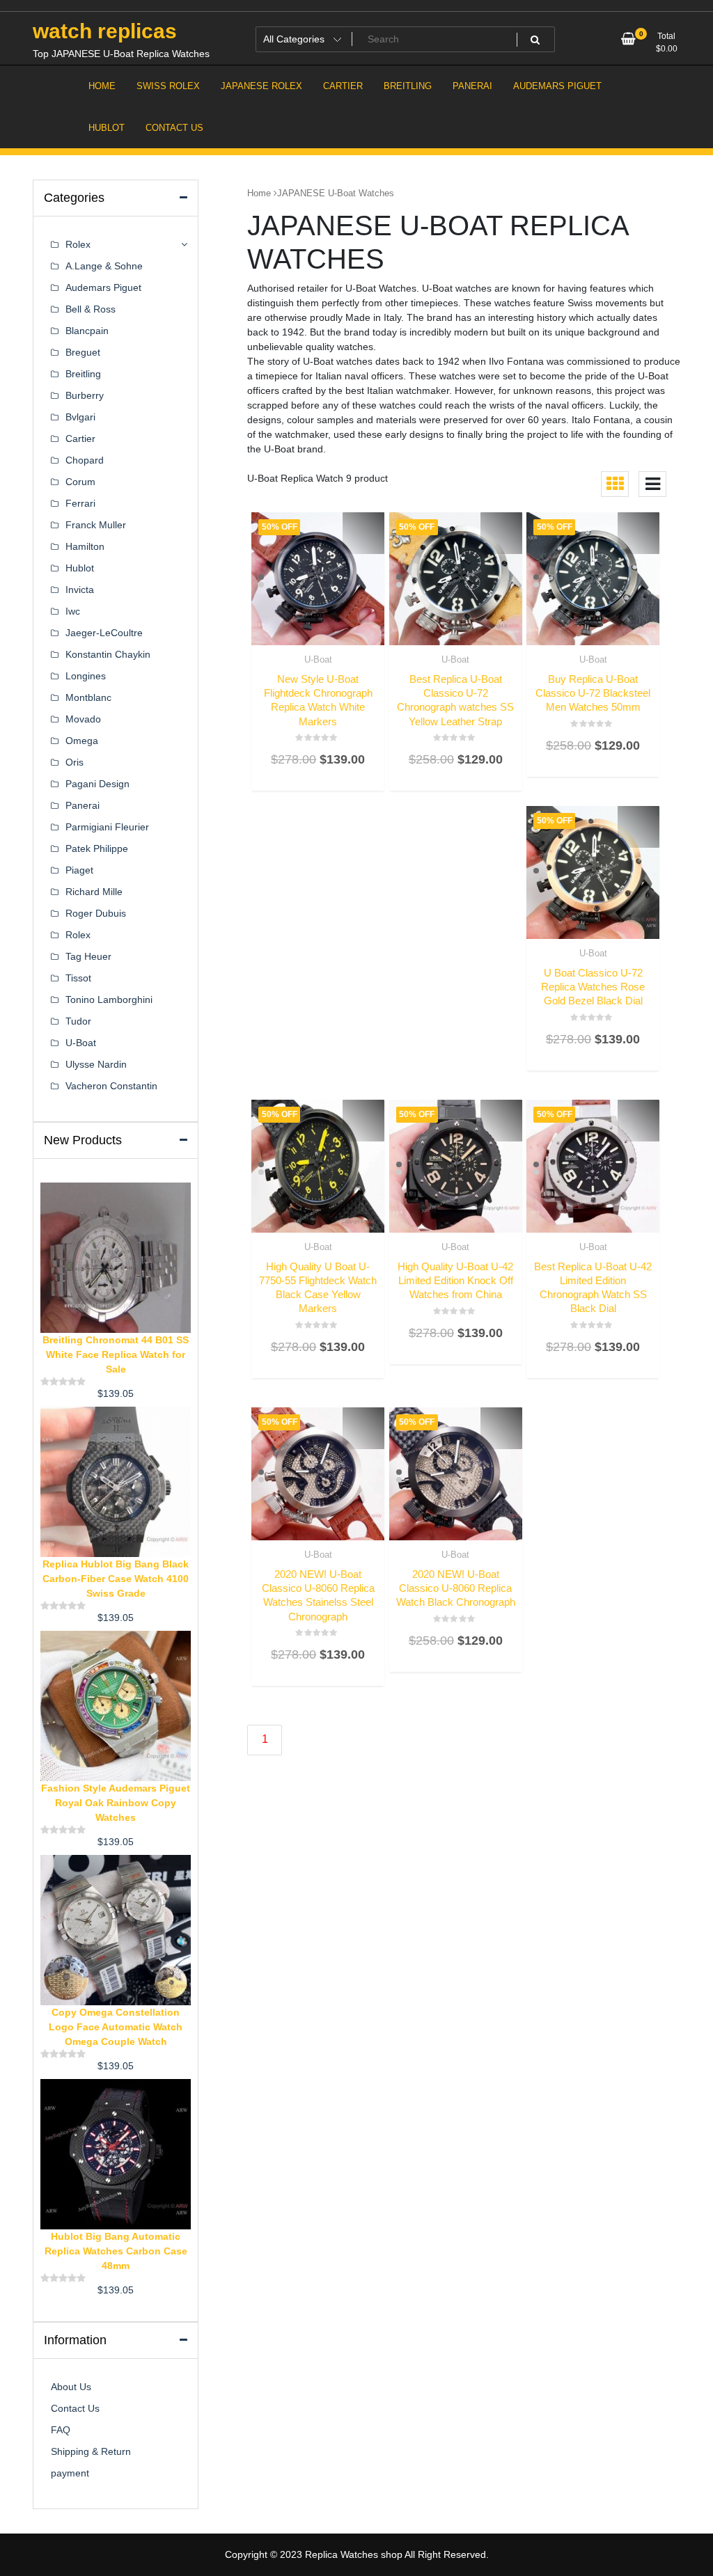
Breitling (83, 374)
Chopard (85, 460)
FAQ (61, 2430)
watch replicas (105, 31)
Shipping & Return (91, 2451)
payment (70, 2473)
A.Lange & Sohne (104, 266)
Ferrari (80, 503)
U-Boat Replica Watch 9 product (318, 478)
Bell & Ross (91, 309)
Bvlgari (80, 417)
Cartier (80, 438)
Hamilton (85, 546)
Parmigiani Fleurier (107, 827)
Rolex (78, 244)
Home (259, 193)
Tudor (78, 1021)
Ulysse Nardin (96, 1064)
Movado (83, 719)
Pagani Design (97, 784)
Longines (86, 676)
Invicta (80, 590)
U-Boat (318, 659)
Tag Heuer (88, 956)
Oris (75, 762)
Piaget (79, 870)
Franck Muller (96, 525)
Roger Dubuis (96, 913)
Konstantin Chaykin (108, 654)
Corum (80, 482)
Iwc (73, 611)
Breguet (83, 352)
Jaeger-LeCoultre (104, 633)
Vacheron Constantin (111, 1086)
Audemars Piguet (103, 287)
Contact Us (75, 2408)
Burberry (85, 395)
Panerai (83, 805)
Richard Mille (94, 892)
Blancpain (87, 331)
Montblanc (88, 697)
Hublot (80, 568)
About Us (71, 2387)
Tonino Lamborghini (109, 999)
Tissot (78, 978)
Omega (82, 741)
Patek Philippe (97, 848)
